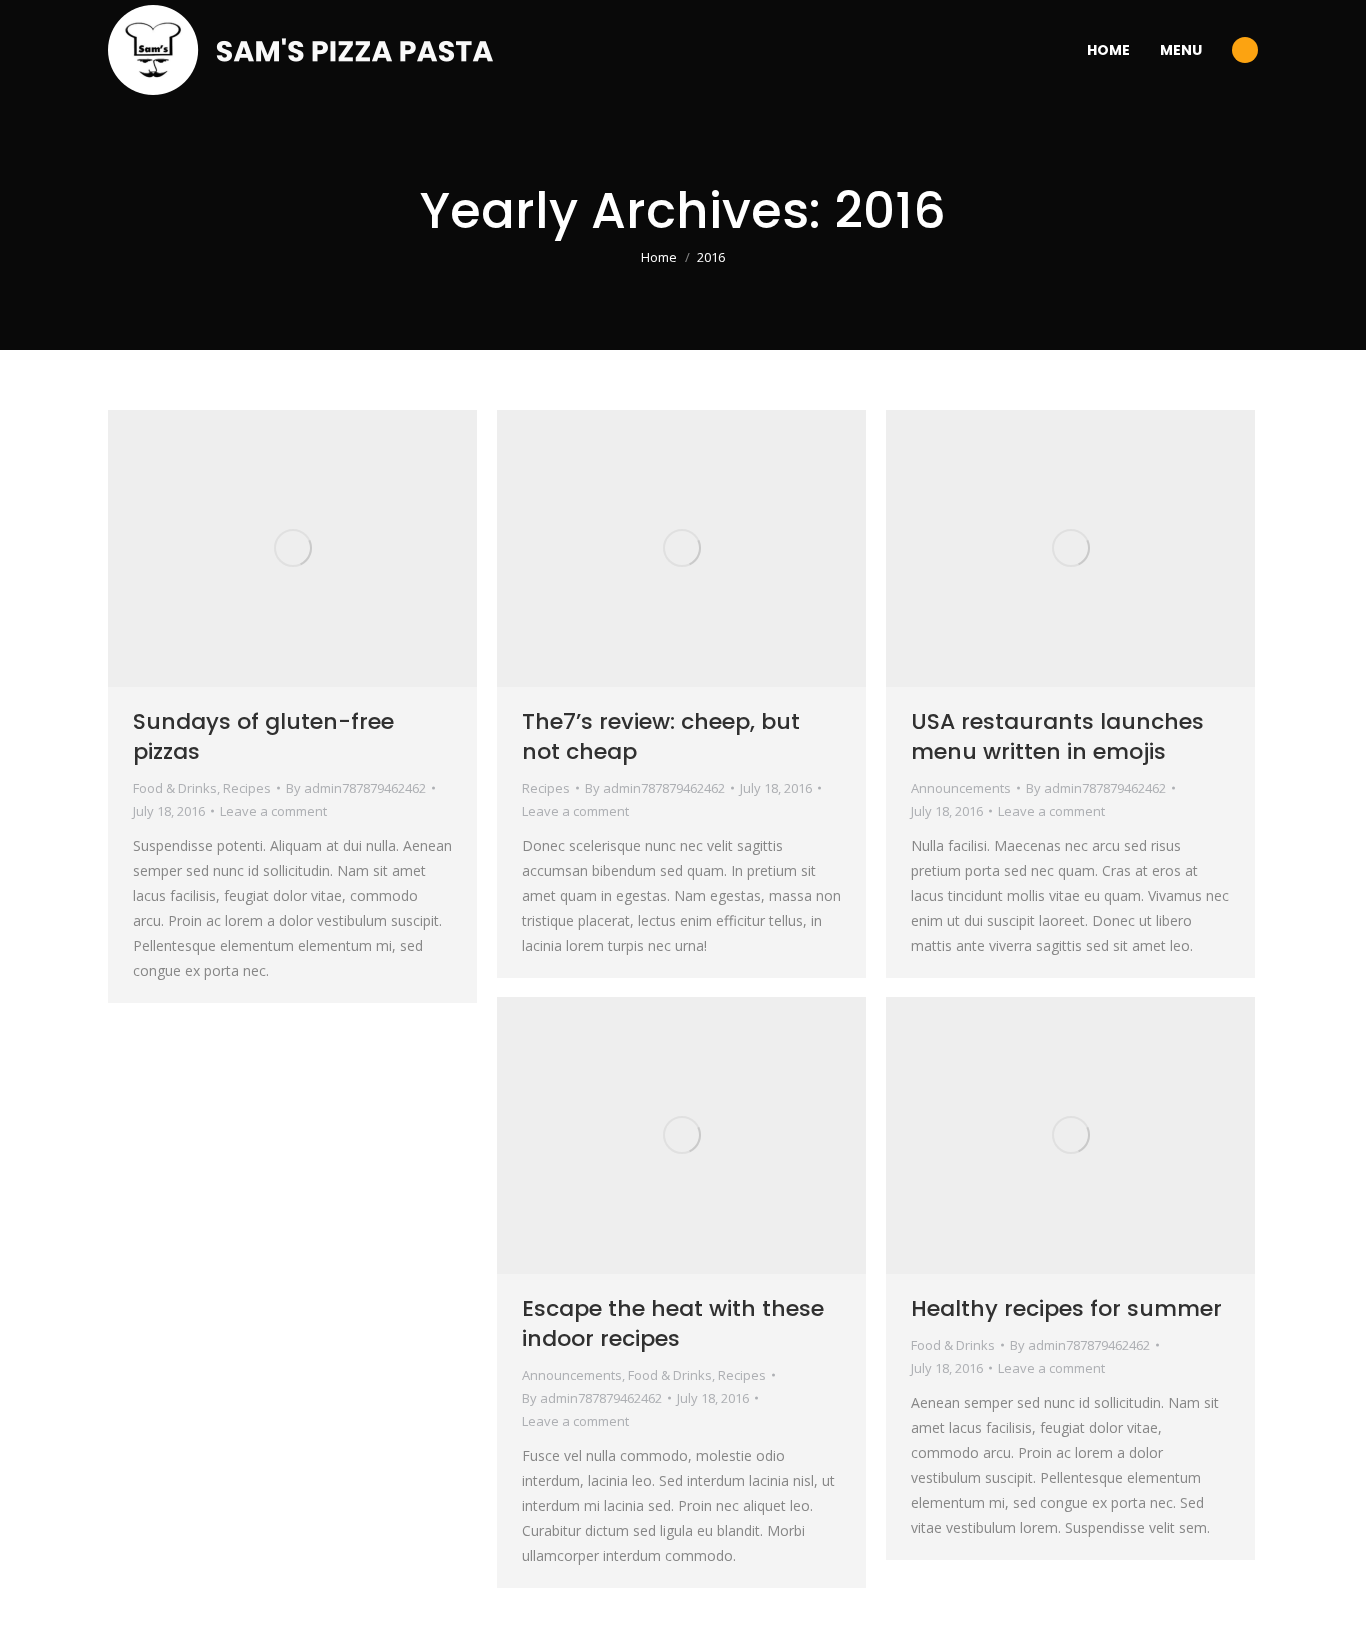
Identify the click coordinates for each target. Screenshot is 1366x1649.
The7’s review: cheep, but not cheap (661, 736)
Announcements (961, 788)
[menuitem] (1108, 50)
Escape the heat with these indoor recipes (673, 1323)
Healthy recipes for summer (1066, 1308)
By (356, 788)
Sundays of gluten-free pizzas (263, 736)
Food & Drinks (175, 788)
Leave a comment (273, 811)
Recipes (247, 788)
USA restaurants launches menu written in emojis (1057, 736)
